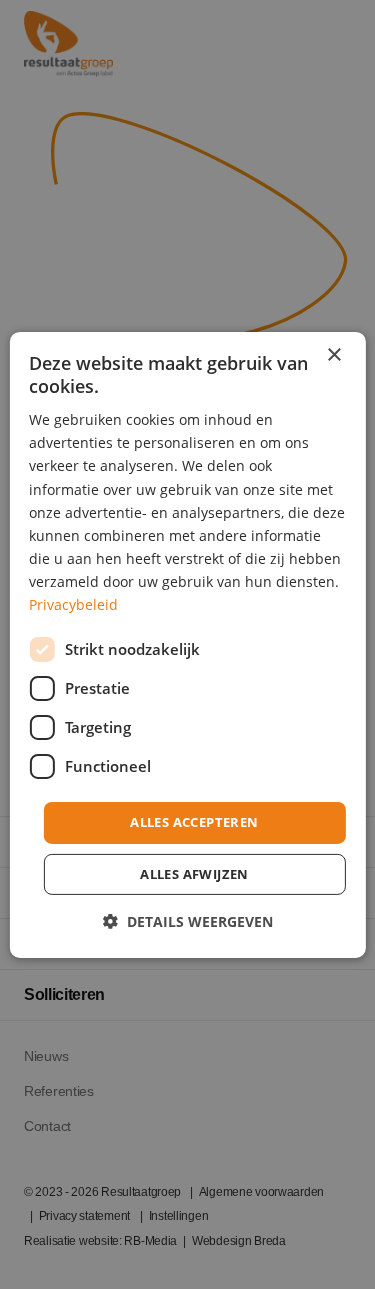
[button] (188, 921)
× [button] (333, 354)
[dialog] (187, 644)
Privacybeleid (73, 604)
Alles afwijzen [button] (194, 874)
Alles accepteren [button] (194, 822)
